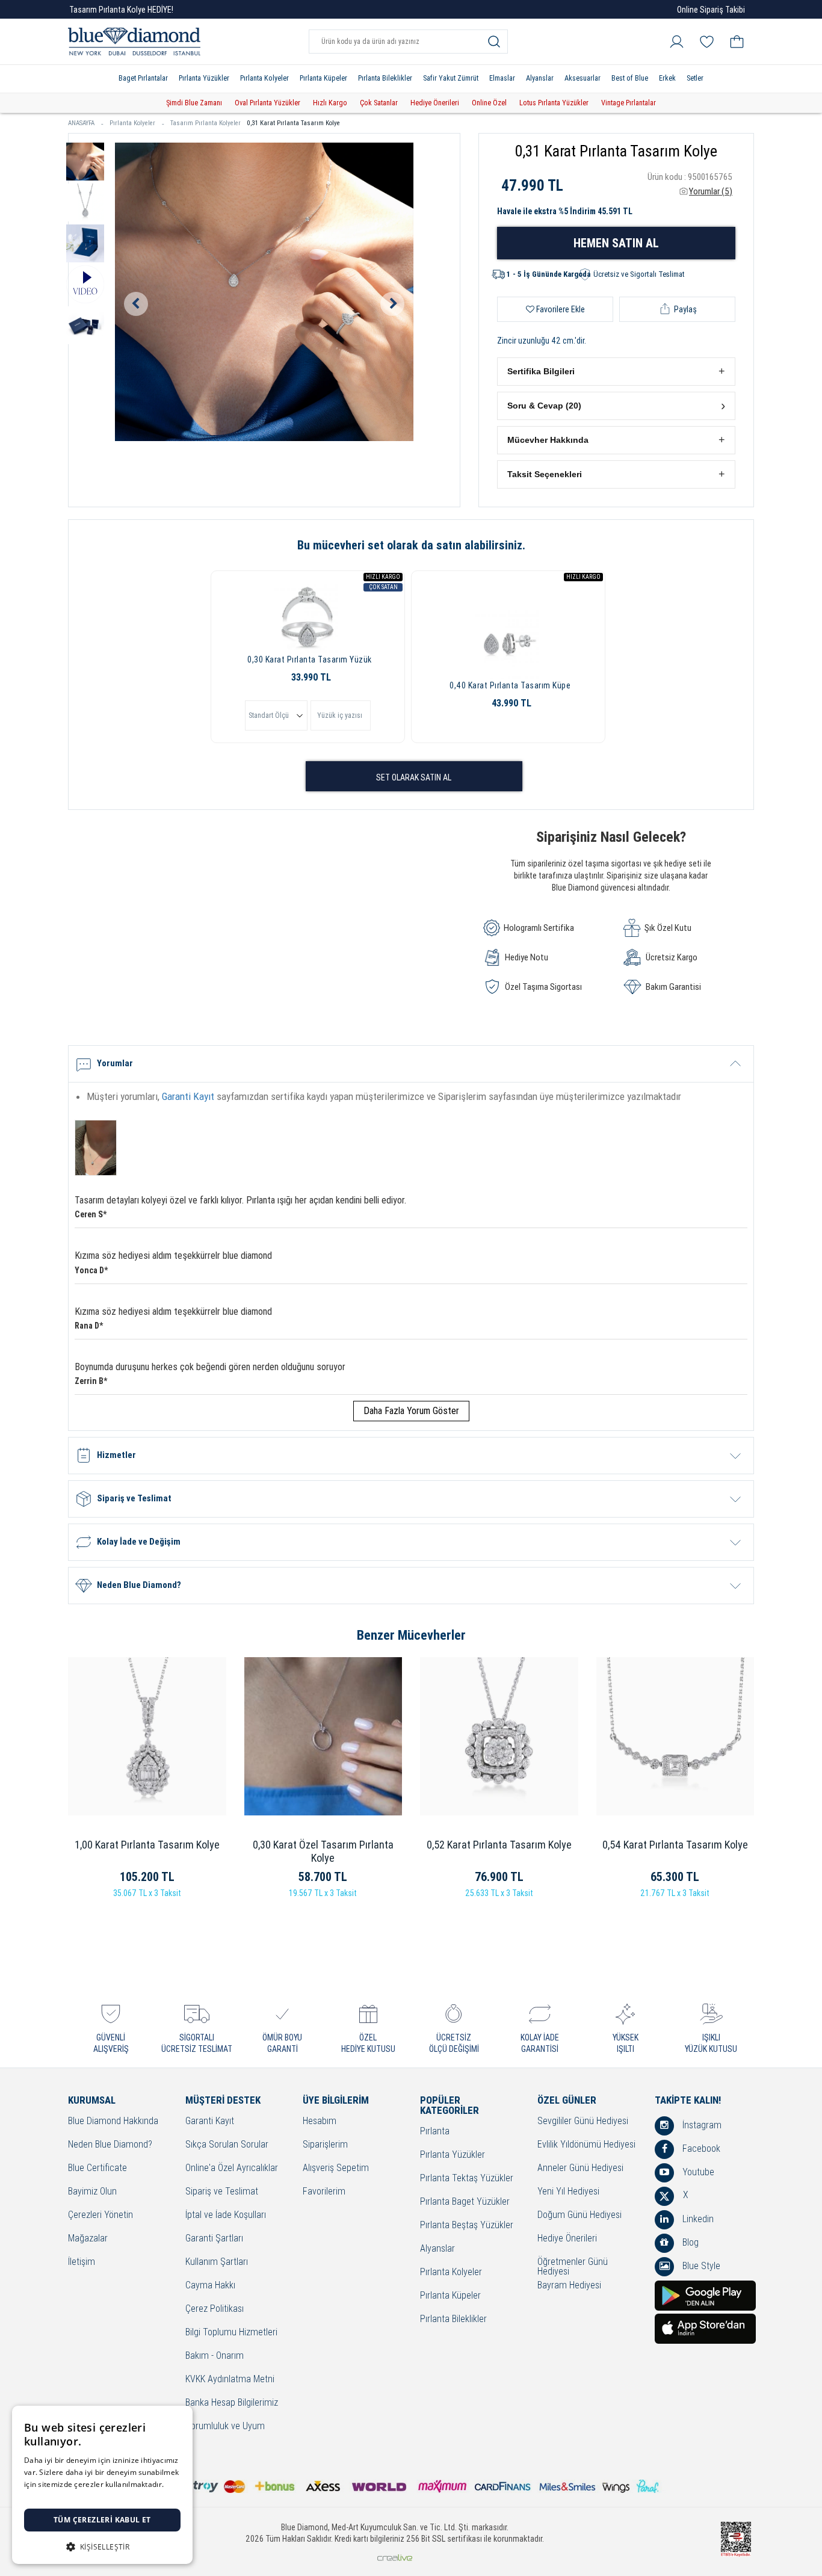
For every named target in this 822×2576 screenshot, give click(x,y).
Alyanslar (540, 78)
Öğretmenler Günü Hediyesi (573, 2267)
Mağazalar (88, 2239)
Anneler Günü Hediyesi (580, 2168)
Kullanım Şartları (217, 2262)
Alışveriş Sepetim (336, 2168)
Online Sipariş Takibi (711, 10)
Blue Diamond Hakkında (113, 2121)
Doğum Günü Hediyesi (579, 2215)
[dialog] (102, 2485)
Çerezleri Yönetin (100, 2215)
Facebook (700, 2148)
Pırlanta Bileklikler (385, 78)
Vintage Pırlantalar (629, 103)
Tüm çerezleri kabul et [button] (102, 2520)
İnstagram (701, 2125)
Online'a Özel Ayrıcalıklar (232, 2168)
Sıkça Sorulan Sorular (227, 2145)
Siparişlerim (325, 2145)
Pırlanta (435, 2132)
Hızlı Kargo (330, 103)
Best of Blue (630, 78)
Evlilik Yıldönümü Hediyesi (586, 2145)
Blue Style (700, 2266)
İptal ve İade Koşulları (226, 2215)
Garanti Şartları (214, 2239)
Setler (695, 78)
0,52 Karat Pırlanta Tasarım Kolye (499, 1845)
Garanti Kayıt (188, 1096)
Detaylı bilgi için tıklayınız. (69, 2496)
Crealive (395, 2558)
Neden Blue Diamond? (110, 2145)
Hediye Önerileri (435, 103)
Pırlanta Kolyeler (264, 78)
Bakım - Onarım (215, 2356)
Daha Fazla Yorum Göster (411, 1411)
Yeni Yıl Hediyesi (568, 2192)
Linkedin (697, 2219)
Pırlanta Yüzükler (204, 78)
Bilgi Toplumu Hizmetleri (231, 2333)
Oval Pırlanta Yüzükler (267, 103)
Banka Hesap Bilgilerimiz (232, 2403)
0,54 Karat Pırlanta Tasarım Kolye (675, 1845)
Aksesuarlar (583, 78)
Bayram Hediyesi (569, 2286)
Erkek (667, 78)
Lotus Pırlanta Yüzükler (554, 103)
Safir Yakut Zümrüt (451, 78)
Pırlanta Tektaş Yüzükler (467, 2179)
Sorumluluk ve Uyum (225, 2426)
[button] (616, 372)
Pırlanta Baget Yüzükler (465, 2202)
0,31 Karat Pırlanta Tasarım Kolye (293, 123)
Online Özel (489, 103)
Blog (689, 2242)
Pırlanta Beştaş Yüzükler (467, 2225)
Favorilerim (324, 2192)
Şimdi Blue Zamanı (194, 103)
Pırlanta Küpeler (323, 78)
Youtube (697, 2172)
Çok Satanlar (379, 103)
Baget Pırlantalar (143, 78)
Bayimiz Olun (92, 2192)
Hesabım (320, 2121)
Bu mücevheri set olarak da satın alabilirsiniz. (411, 545)
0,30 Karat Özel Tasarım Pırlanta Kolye (323, 1851)
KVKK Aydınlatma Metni (230, 2380)
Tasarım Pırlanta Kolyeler (205, 123)
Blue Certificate (97, 2168)
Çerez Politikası (215, 2309)
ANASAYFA (81, 123)
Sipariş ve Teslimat (222, 2192)
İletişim (82, 2262)
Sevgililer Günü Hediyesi (583, 2121)
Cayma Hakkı (210, 2286)
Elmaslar (502, 78)
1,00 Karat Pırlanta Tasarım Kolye (147, 1845)
